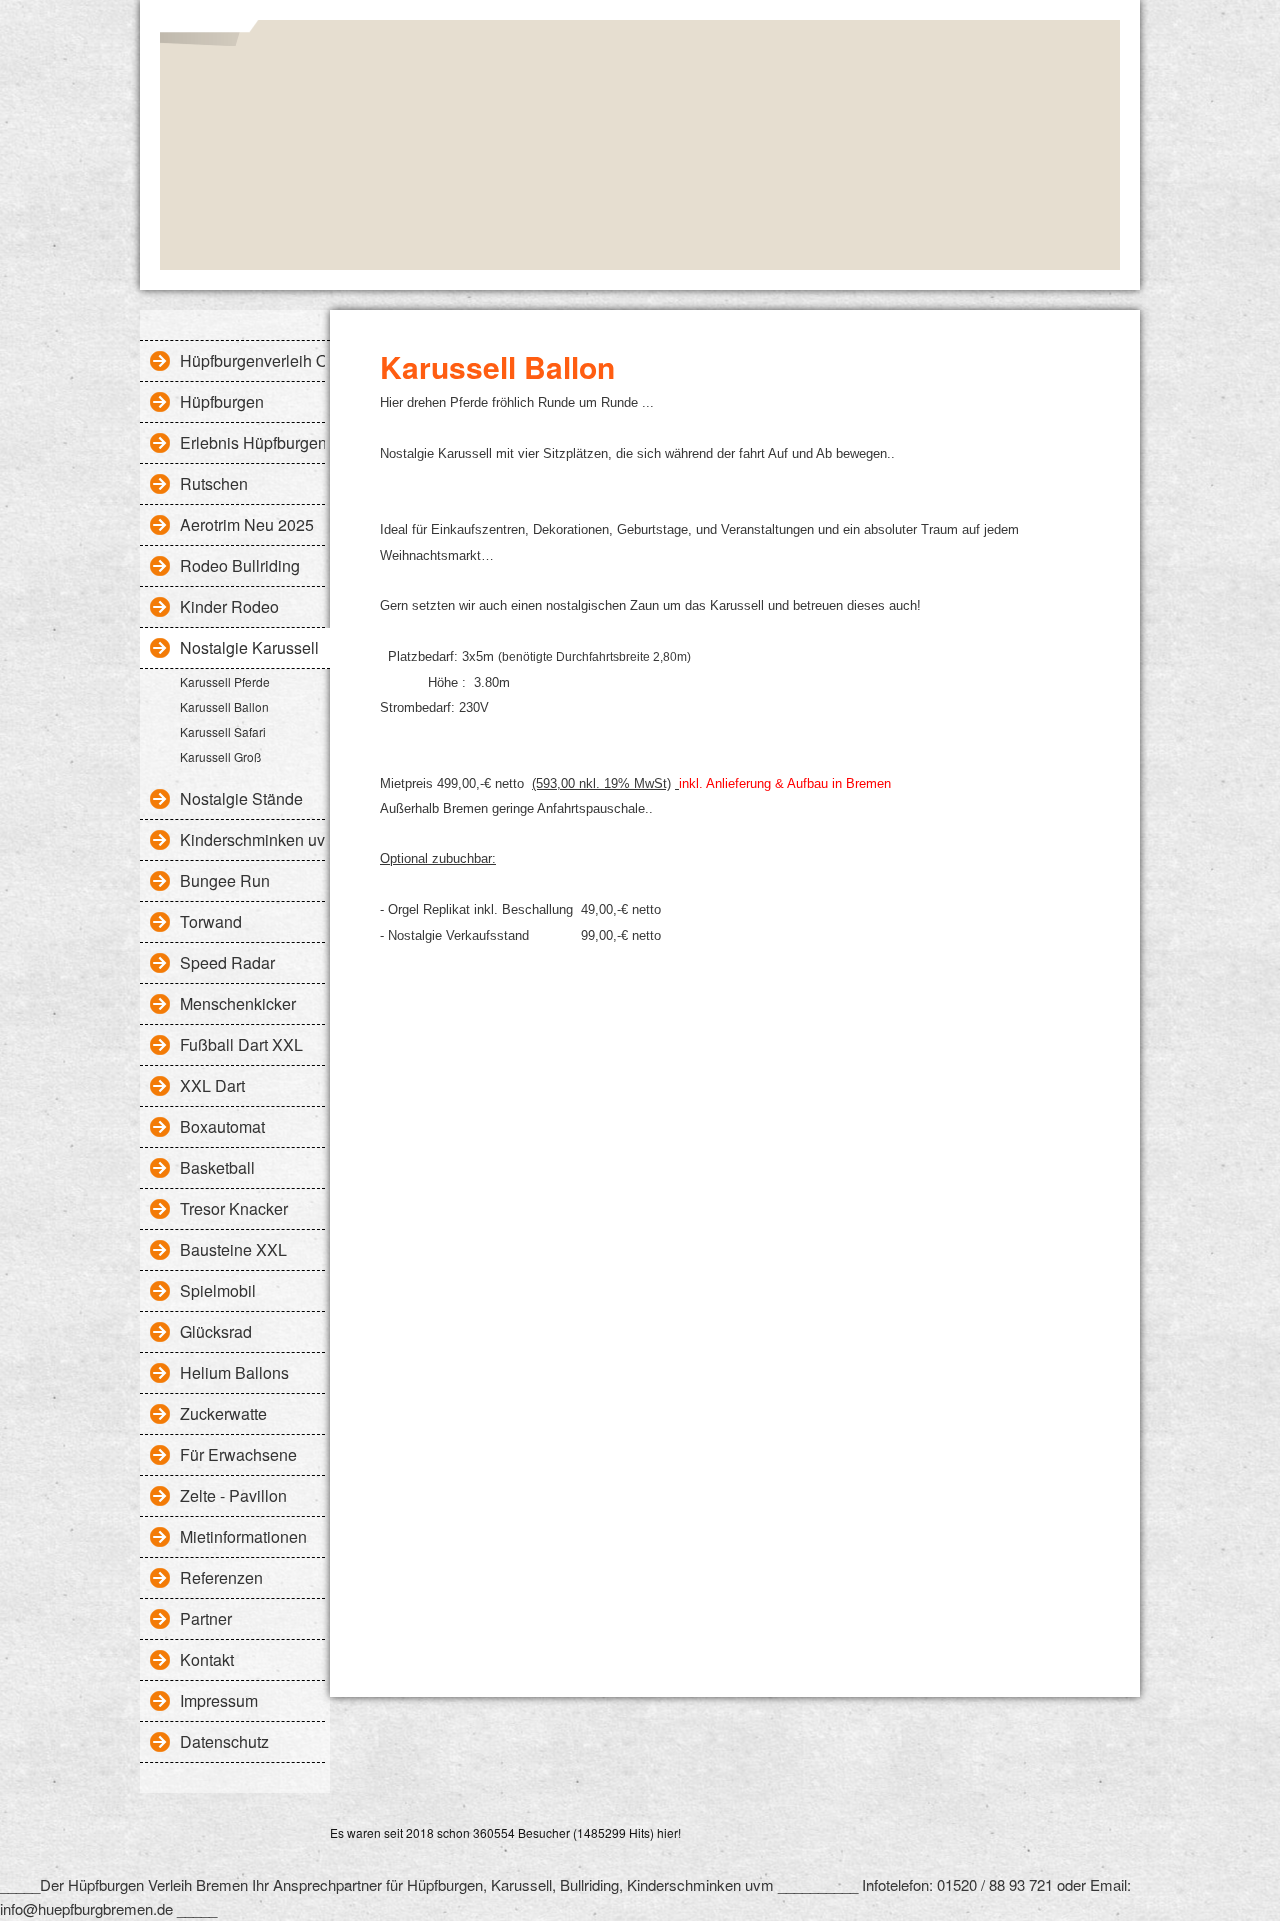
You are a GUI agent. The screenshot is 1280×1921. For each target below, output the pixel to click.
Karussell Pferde (225, 681)
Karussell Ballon (224, 706)
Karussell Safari (223, 731)
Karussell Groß (220, 756)
